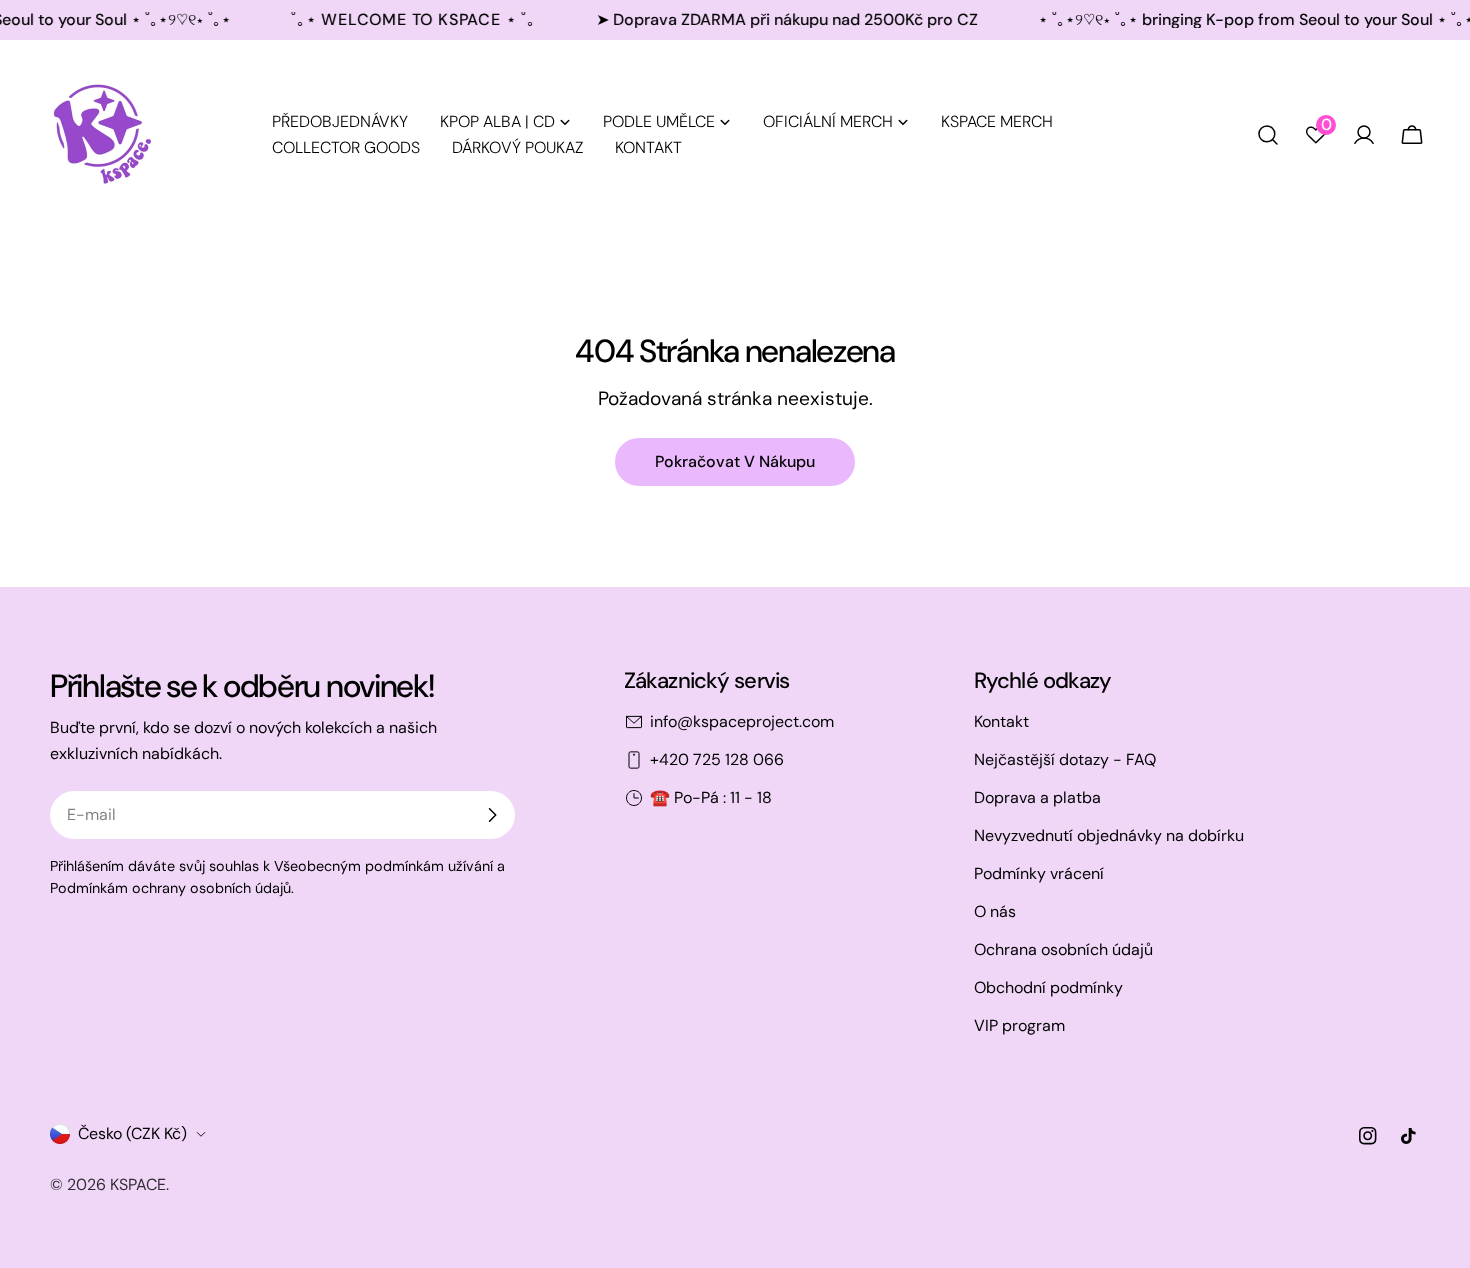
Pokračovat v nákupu (735, 461)
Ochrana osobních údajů (1063, 949)
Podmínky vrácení (1039, 873)
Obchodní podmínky (1048, 987)
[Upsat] (492, 815)
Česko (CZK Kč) (132, 1133)
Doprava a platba (1037, 797)
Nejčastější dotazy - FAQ (1065, 759)
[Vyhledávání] (1268, 135)
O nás (995, 911)
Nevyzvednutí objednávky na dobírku (1109, 835)
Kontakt (1001, 721)
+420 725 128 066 (717, 759)
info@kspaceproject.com (742, 721)
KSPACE (138, 1184)
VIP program (1019, 1025)
